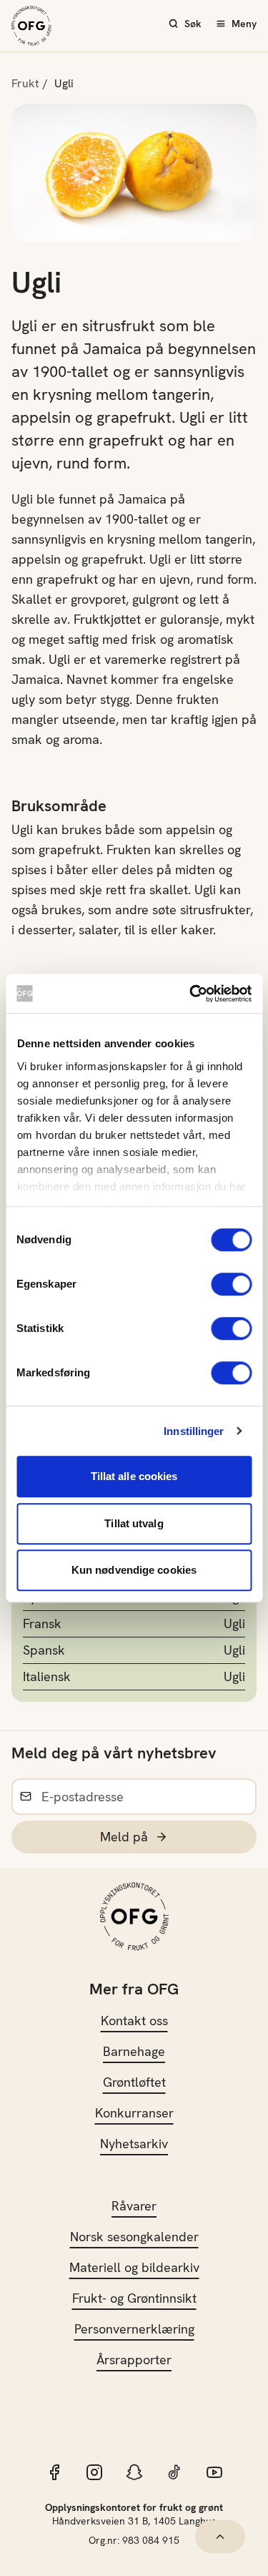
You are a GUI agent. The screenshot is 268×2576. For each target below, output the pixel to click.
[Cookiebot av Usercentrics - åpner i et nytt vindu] (191, 994)
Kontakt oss (134, 2021)
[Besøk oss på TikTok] (174, 2472)
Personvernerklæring (134, 2329)
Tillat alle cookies (134, 1476)
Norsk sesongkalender (134, 2237)
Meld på (124, 1837)
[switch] (231, 1284)
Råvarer (134, 2206)
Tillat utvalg (134, 1523)
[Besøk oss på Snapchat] (134, 2472)
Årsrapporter (134, 2360)
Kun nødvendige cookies (134, 1570)
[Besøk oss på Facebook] (54, 2472)
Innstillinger (194, 1431)
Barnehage (134, 2051)
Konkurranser (134, 2113)
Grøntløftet (134, 2082)
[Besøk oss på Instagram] (94, 2472)
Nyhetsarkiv (134, 2144)
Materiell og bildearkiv (134, 2267)
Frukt (25, 83)
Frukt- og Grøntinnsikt (134, 2298)
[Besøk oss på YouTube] (214, 2472)
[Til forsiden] (31, 26)
